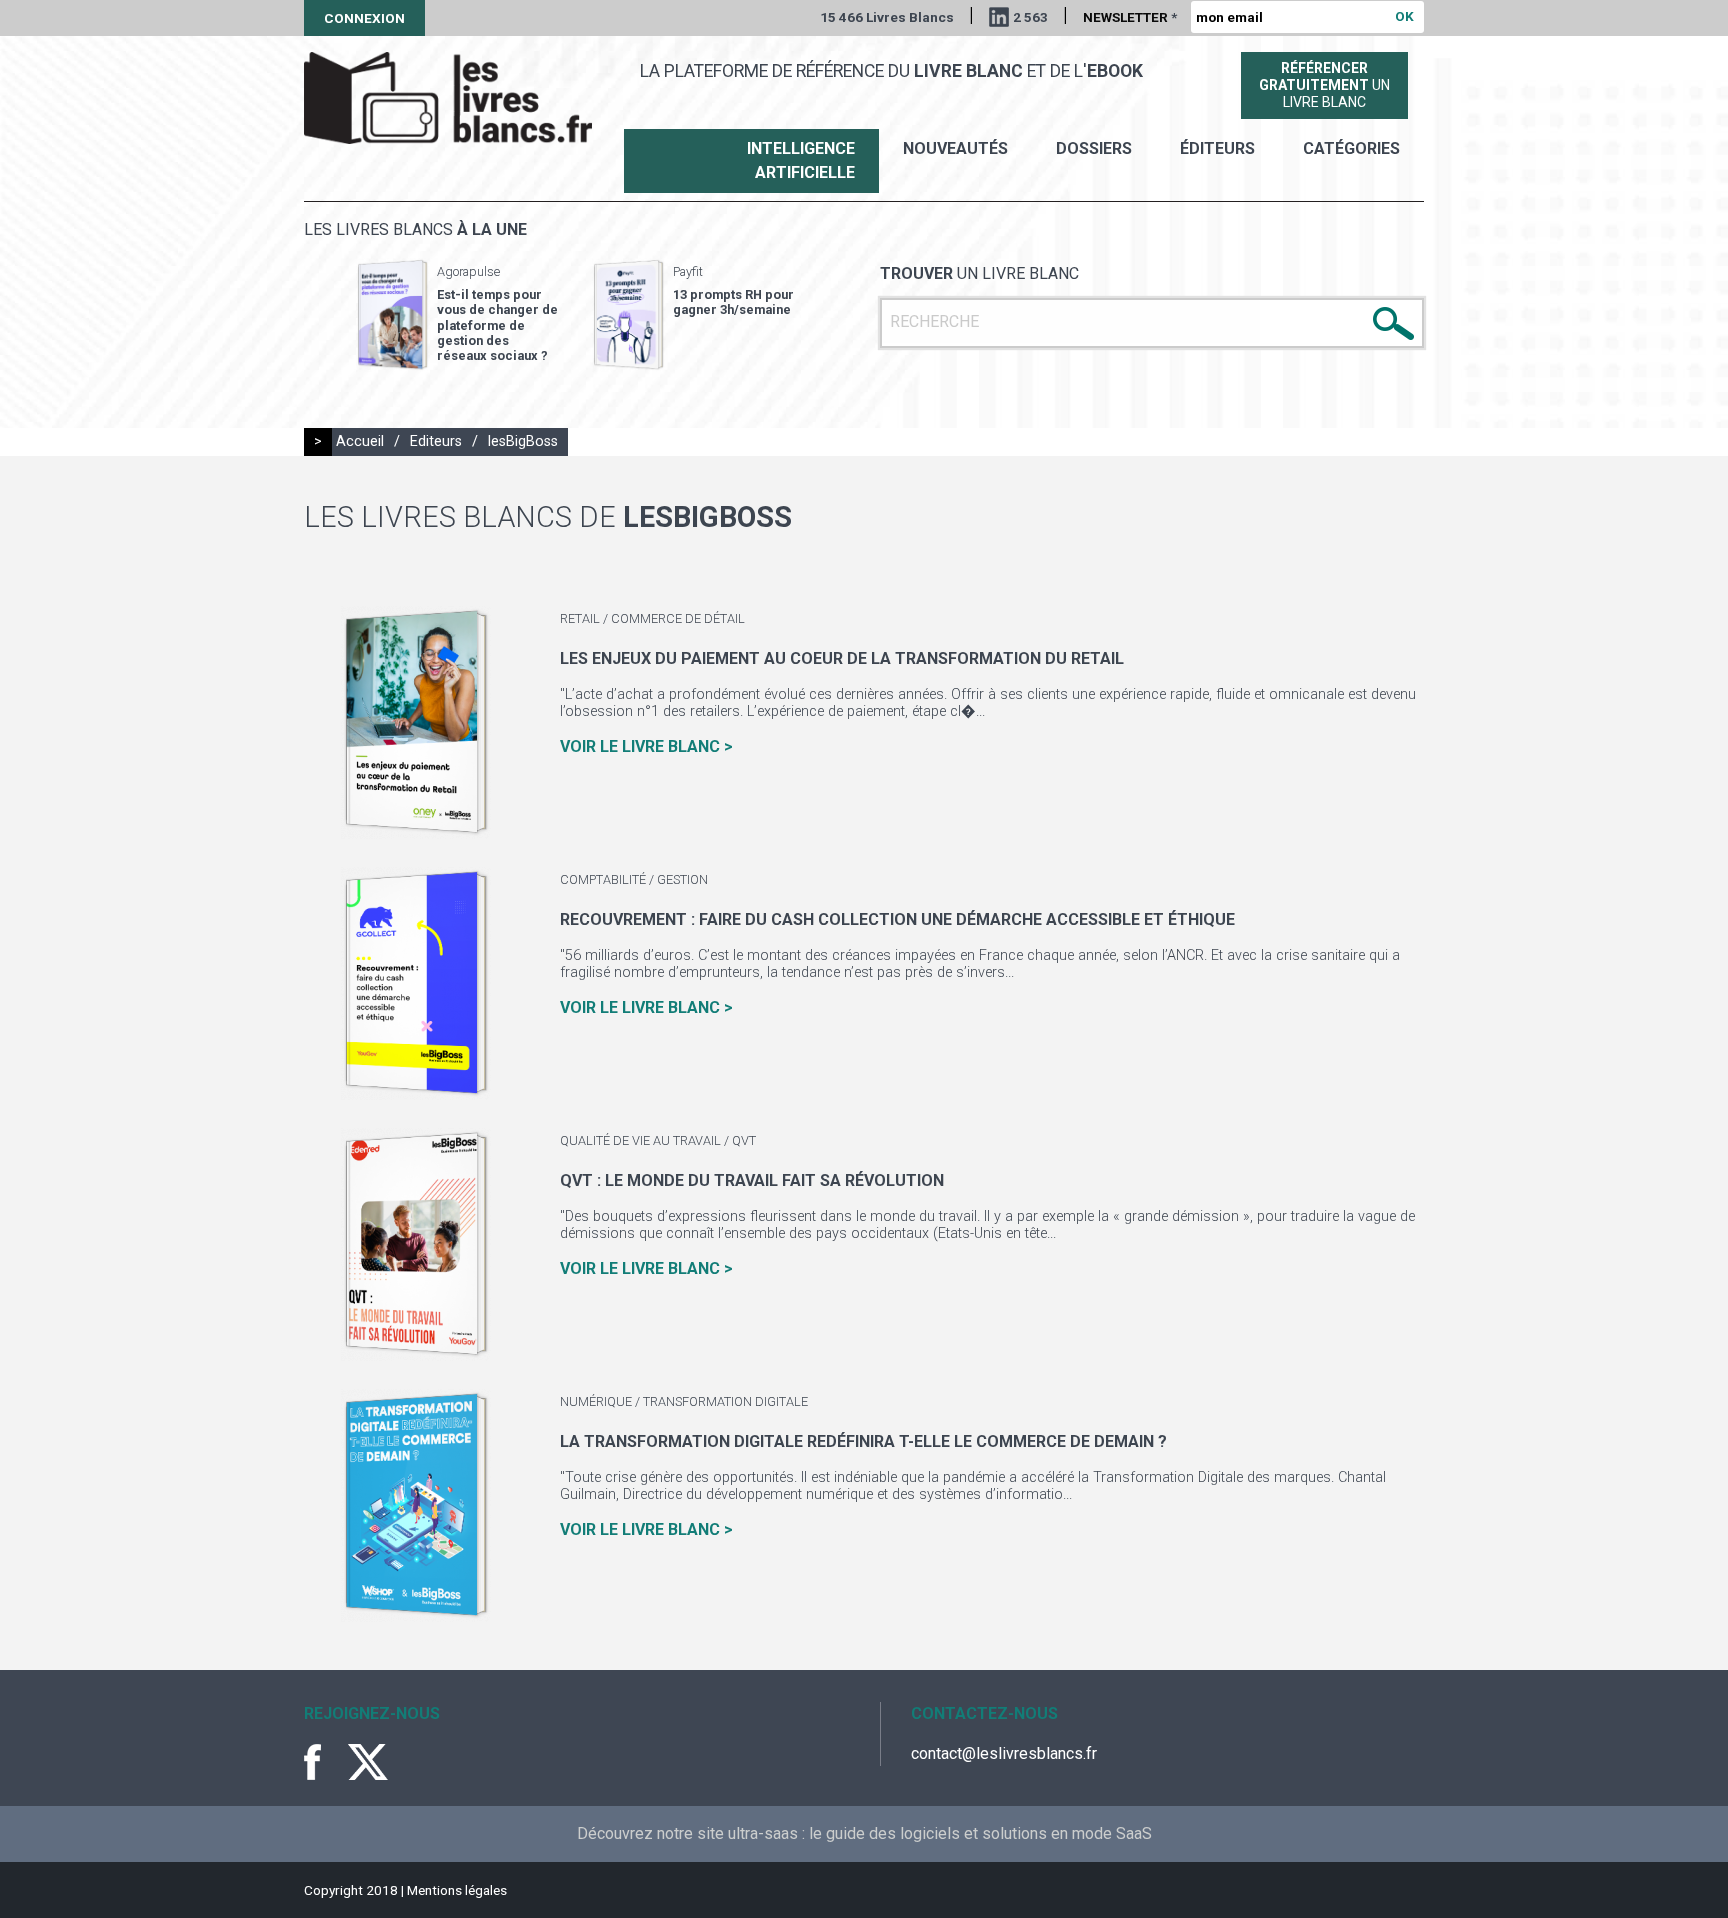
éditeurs (1217, 148)
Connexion (364, 18)
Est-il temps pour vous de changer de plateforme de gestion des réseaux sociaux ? (497, 325)
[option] (458, 315)
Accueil (360, 441)
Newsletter (1130, 17)
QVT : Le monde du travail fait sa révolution (752, 1180)
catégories (1351, 148)
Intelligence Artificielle (801, 160)
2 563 (1030, 17)
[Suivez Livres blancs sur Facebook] (324, 1762)
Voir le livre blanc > (646, 746)
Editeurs (436, 441)
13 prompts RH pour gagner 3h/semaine (733, 302)
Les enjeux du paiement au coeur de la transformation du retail (842, 658)
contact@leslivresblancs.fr (1004, 1753)
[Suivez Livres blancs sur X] (368, 1762)
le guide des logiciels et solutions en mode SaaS (980, 1833)
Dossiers (1094, 148)
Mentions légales (457, 1890)
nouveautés (955, 148)
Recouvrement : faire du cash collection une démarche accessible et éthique (897, 919)
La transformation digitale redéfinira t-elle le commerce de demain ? (863, 1441)
